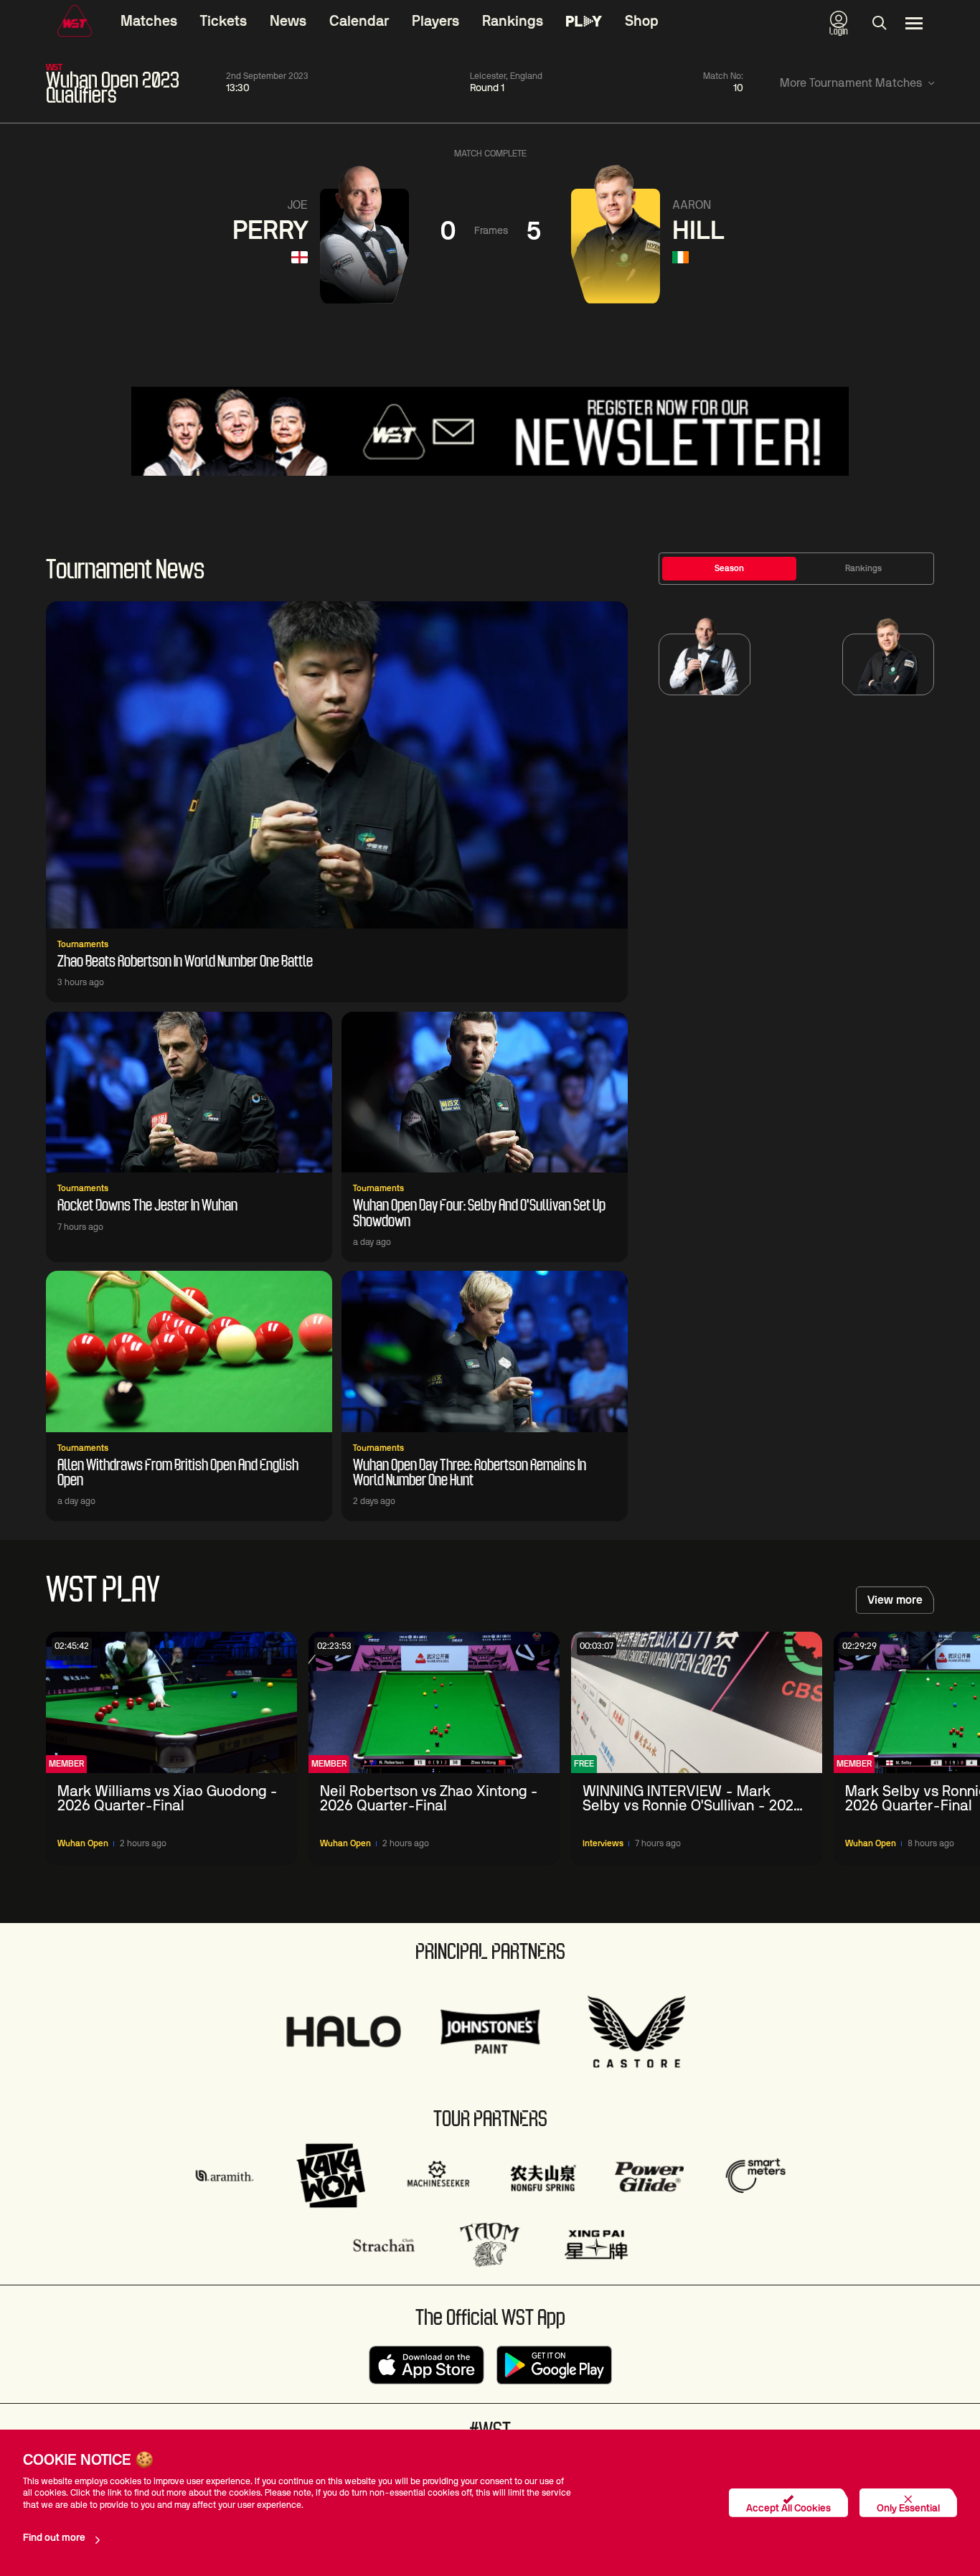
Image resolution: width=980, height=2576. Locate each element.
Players (435, 22)
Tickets (223, 22)
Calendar (359, 22)
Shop (642, 22)
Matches (149, 22)
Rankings (513, 22)
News (288, 22)
